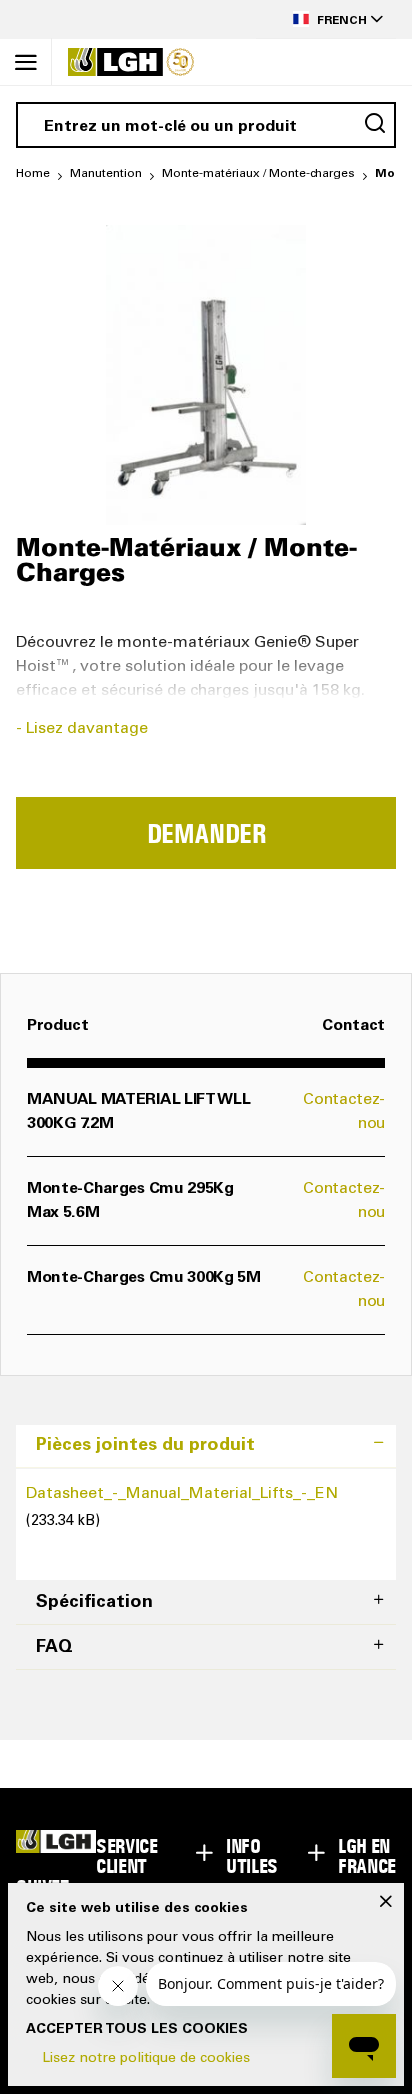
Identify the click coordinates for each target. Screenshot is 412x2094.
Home (33, 174)
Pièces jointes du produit (145, 1446)
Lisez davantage (87, 729)
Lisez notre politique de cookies (146, 2059)
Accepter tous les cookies (137, 2030)
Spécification (94, 1603)
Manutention (106, 174)
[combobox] (206, 125)
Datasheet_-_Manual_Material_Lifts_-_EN (182, 1494)
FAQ (54, 1648)
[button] (326, 19)
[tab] (206, 1446)
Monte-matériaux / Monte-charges (258, 174)
